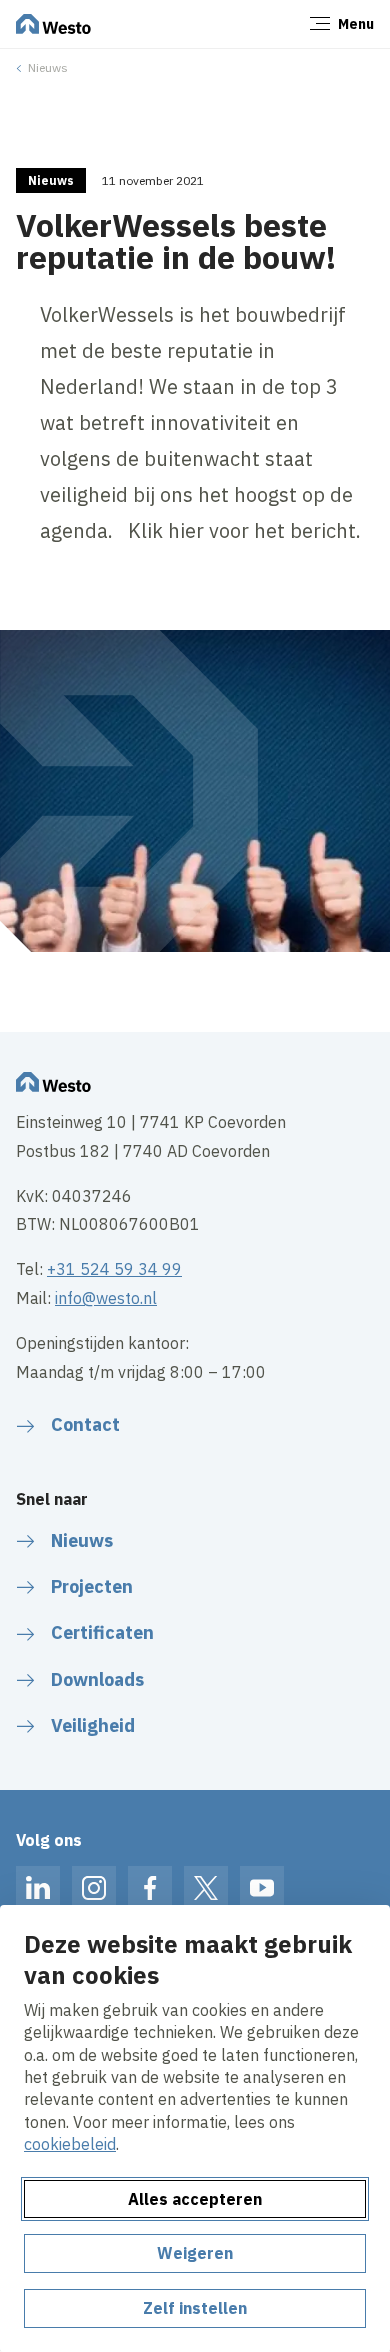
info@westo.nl (106, 1298)
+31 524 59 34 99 (114, 1269)
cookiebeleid (70, 2144)
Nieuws (48, 67)
